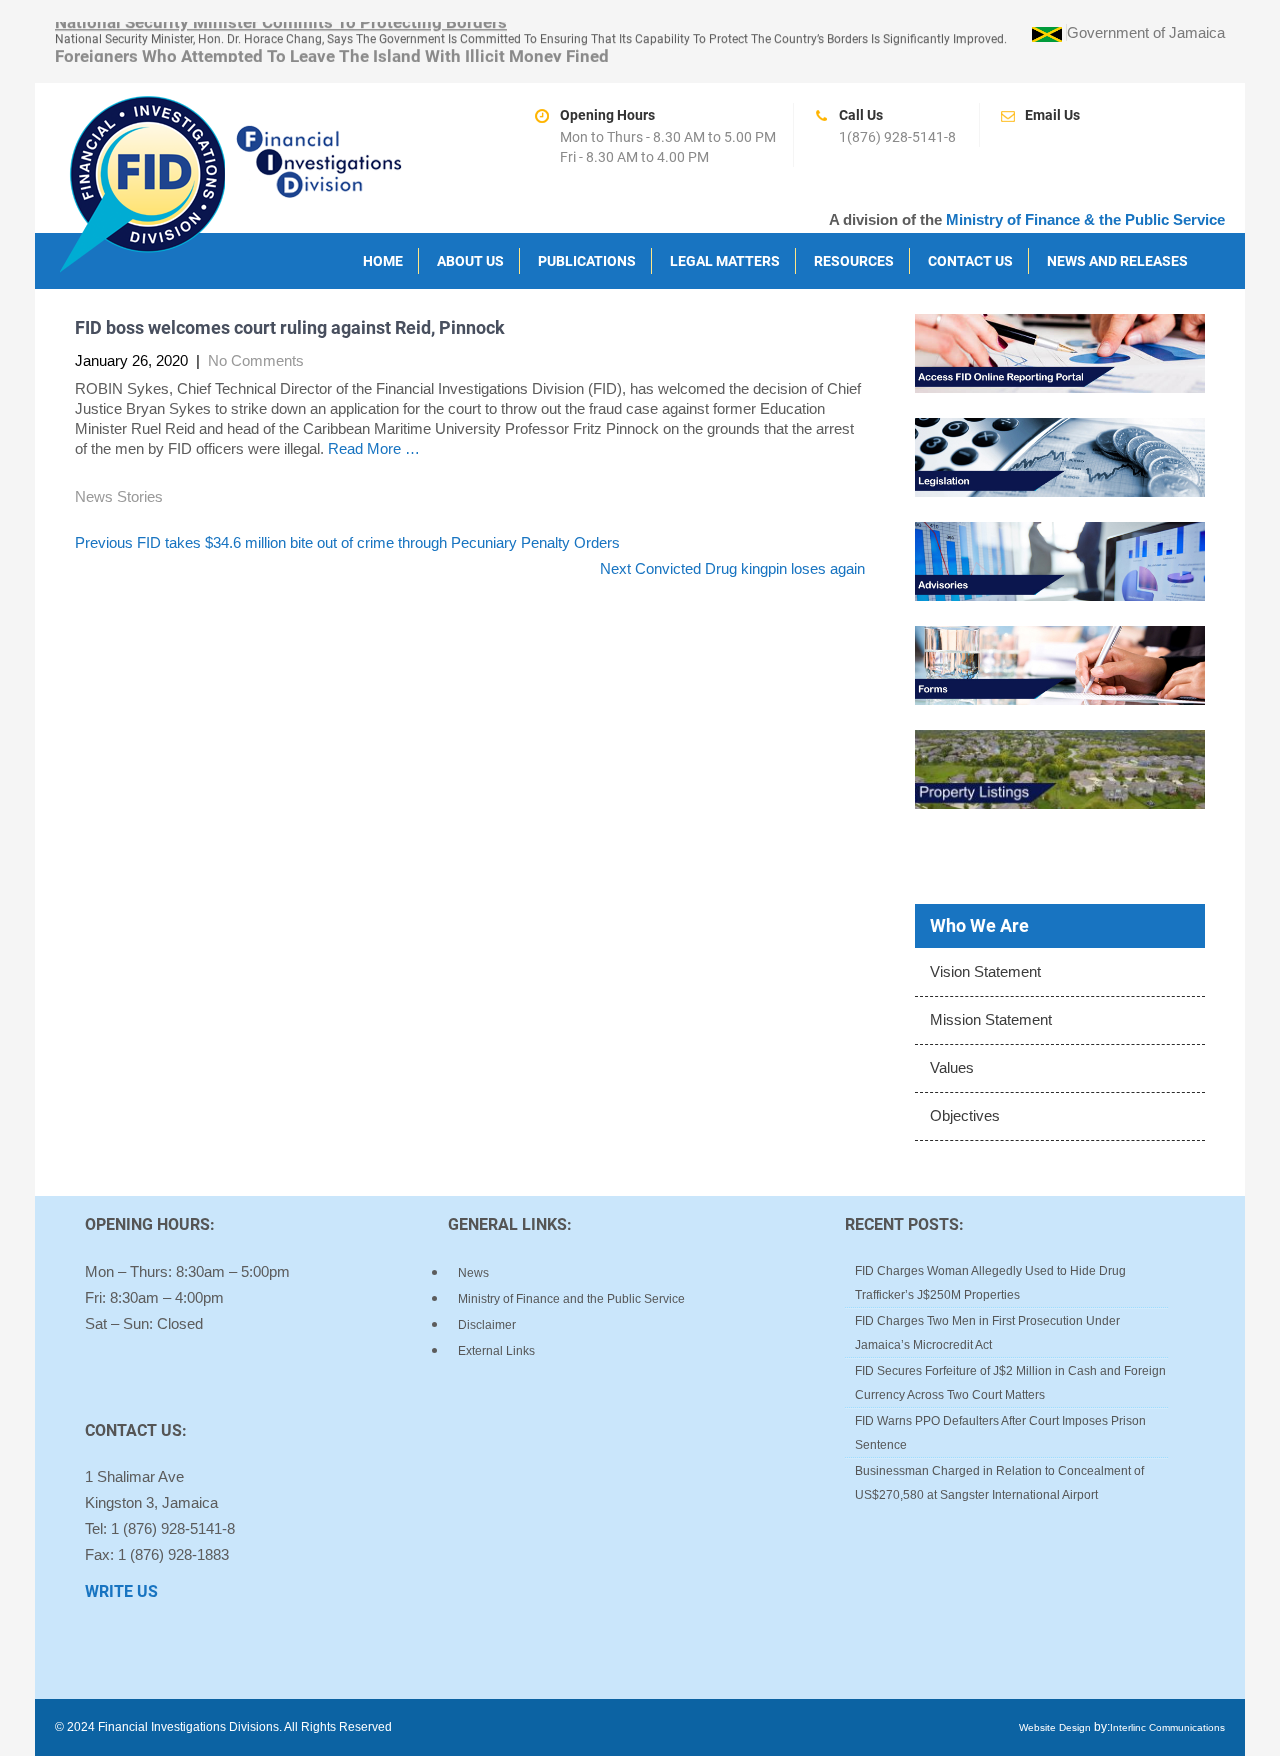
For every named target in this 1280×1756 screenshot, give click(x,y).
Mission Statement (991, 1019)
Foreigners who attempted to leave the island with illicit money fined (332, 55)
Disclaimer (487, 1325)
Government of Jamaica (1146, 32)
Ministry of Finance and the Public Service (571, 1299)
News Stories (119, 496)
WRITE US (121, 1591)
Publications (587, 261)
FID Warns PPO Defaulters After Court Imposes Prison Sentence (1000, 1433)
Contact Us (970, 261)
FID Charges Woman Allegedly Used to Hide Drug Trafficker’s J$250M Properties (990, 1283)
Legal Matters (725, 261)
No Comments (256, 360)
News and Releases (1117, 261)
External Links (496, 1351)
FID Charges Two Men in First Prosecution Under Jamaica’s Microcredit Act (987, 1333)
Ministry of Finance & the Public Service (1085, 219)
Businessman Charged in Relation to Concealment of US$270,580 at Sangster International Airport (999, 1483)
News (473, 1273)
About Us (470, 261)
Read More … (374, 448)
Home (383, 261)
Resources (854, 261)
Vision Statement (985, 971)
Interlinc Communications (1167, 1727)
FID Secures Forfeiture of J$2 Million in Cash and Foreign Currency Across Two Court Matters (1010, 1383)
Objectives (965, 1115)
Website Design (1055, 1727)
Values (952, 1067)
